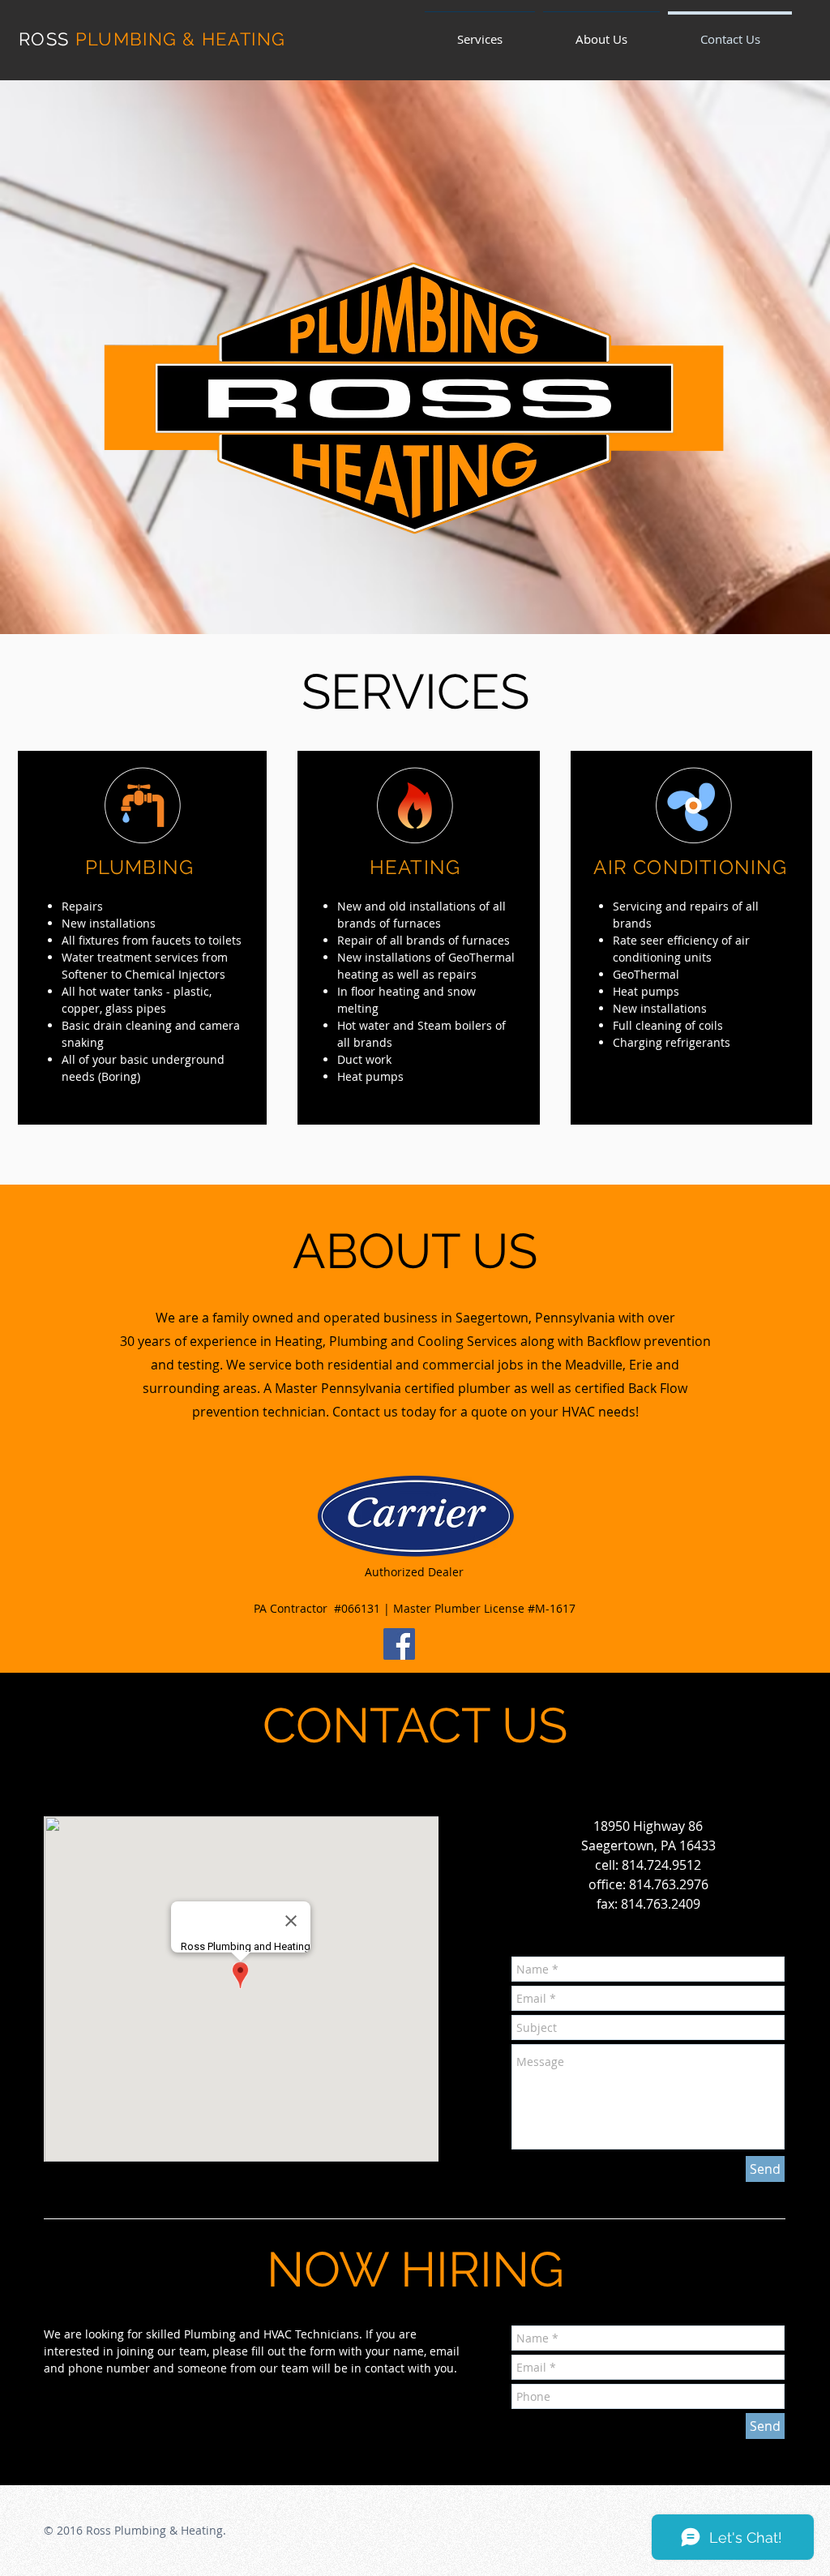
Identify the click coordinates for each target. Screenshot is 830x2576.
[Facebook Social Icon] (399, 1644)
